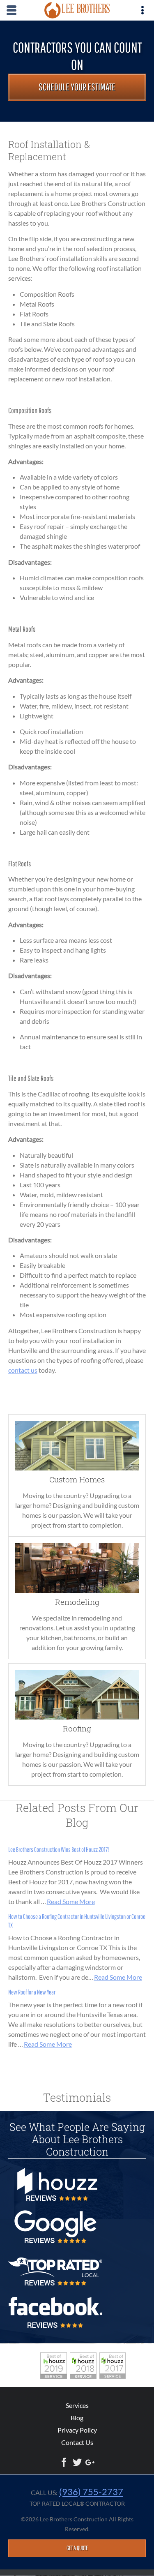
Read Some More (71, 1901)
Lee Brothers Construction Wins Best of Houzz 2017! (59, 1849)
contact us (23, 1370)
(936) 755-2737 (91, 2492)
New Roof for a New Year (32, 1992)
